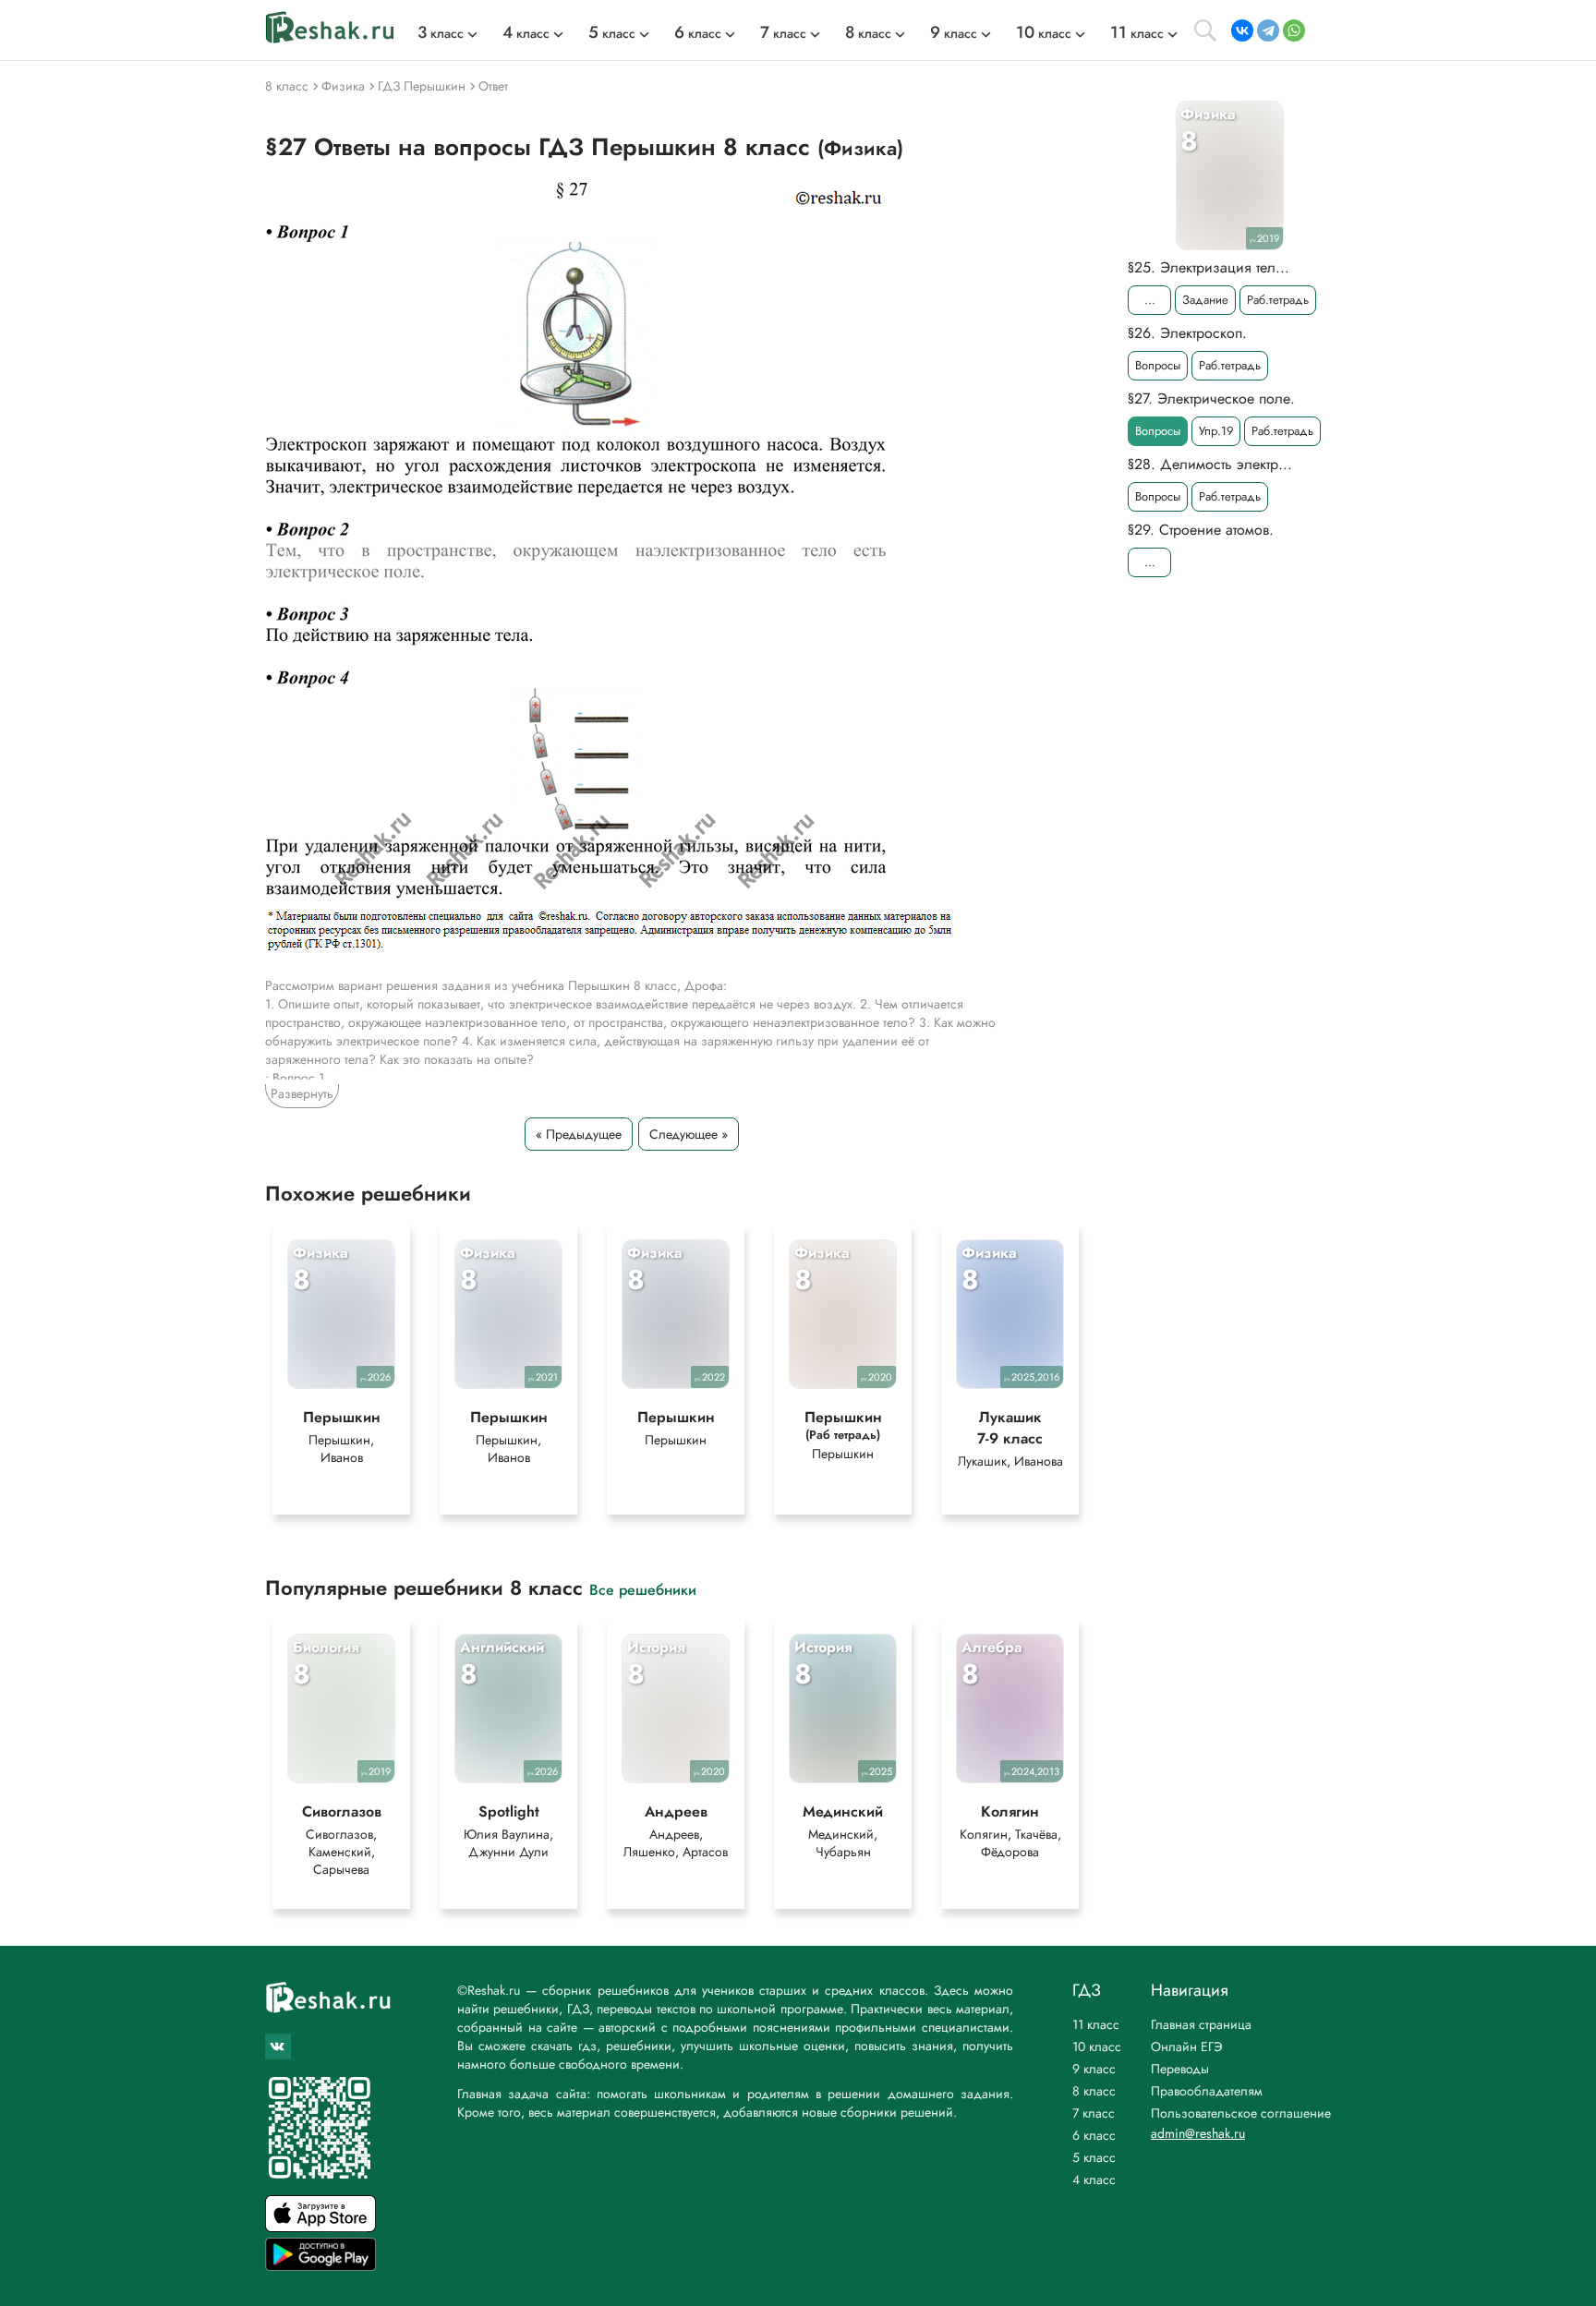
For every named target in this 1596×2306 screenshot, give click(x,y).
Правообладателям (1207, 2091)
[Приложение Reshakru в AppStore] (320, 2227)
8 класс (1094, 2091)
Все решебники (643, 1589)
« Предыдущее (579, 1134)
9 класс (1094, 2069)
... (1150, 300)
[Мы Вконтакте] (278, 2046)
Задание (1205, 300)
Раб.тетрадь (1278, 300)
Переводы (1180, 2069)
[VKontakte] (1242, 30)
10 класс (1097, 2046)
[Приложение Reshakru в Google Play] (320, 2266)
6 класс (1094, 2135)
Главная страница (1201, 2024)
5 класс (1094, 2157)
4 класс (1094, 2179)
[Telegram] (1268, 30)
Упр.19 (1216, 431)
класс (441, 33)
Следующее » (689, 1134)
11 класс (1096, 2024)
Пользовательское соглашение (1241, 2113)
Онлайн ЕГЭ (1187, 2046)
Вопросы (1158, 365)
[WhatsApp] (1294, 30)
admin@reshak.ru (1198, 2133)
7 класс (1094, 2113)
